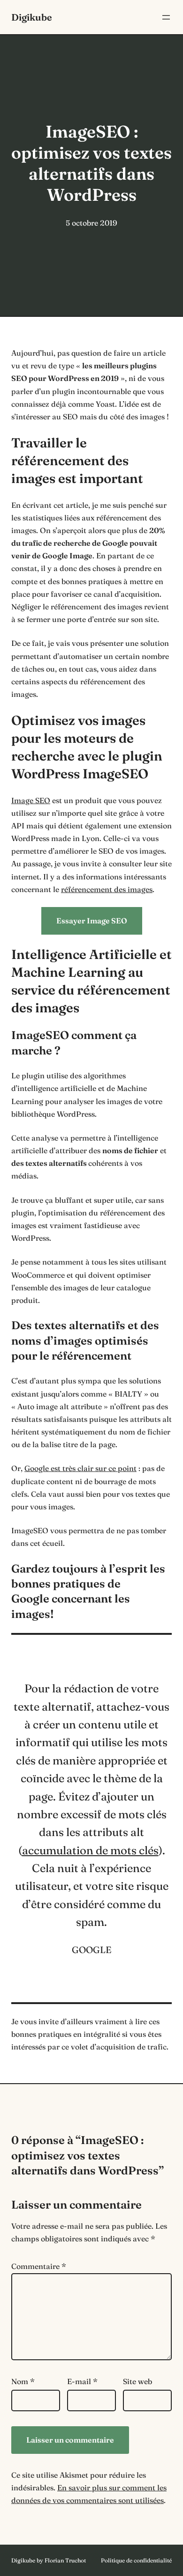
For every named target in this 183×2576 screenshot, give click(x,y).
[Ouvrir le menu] (166, 17)
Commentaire (39, 2266)
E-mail (82, 2381)
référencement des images (107, 889)
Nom (23, 2381)
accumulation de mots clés (90, 1850)
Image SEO (31, 800)
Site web (137, 2381)
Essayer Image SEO (92, 921)
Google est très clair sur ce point (80, 1468)
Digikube (32, 17)
